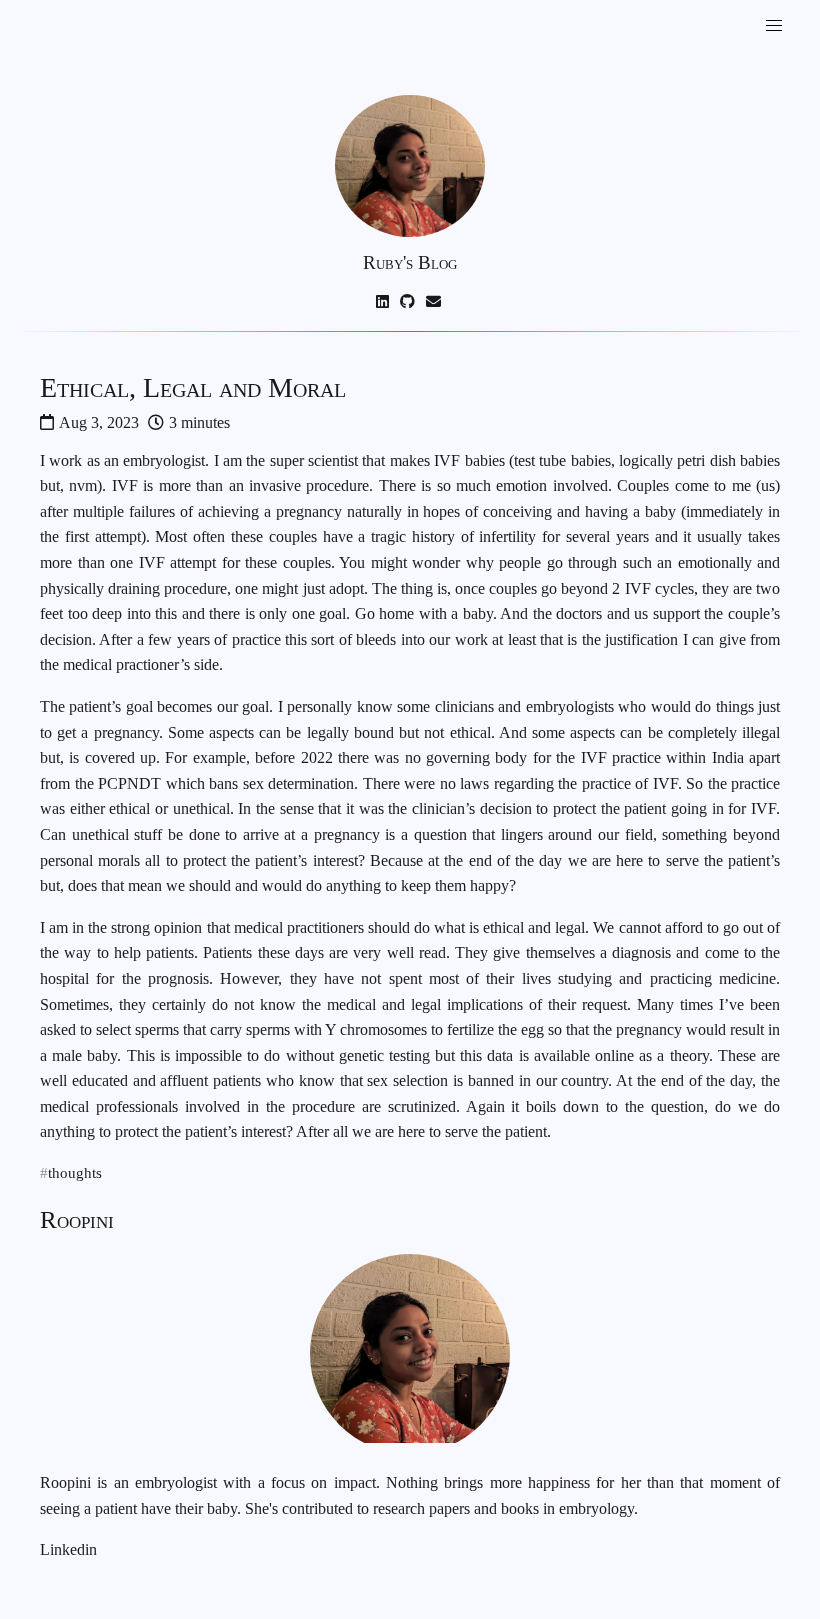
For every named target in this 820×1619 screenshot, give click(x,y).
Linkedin (68, 1549)
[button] (774, 26)
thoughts (75, 1173)
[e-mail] (435, 302)
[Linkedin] (384, 302)
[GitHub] (409, 302)
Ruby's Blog (410, 262)
